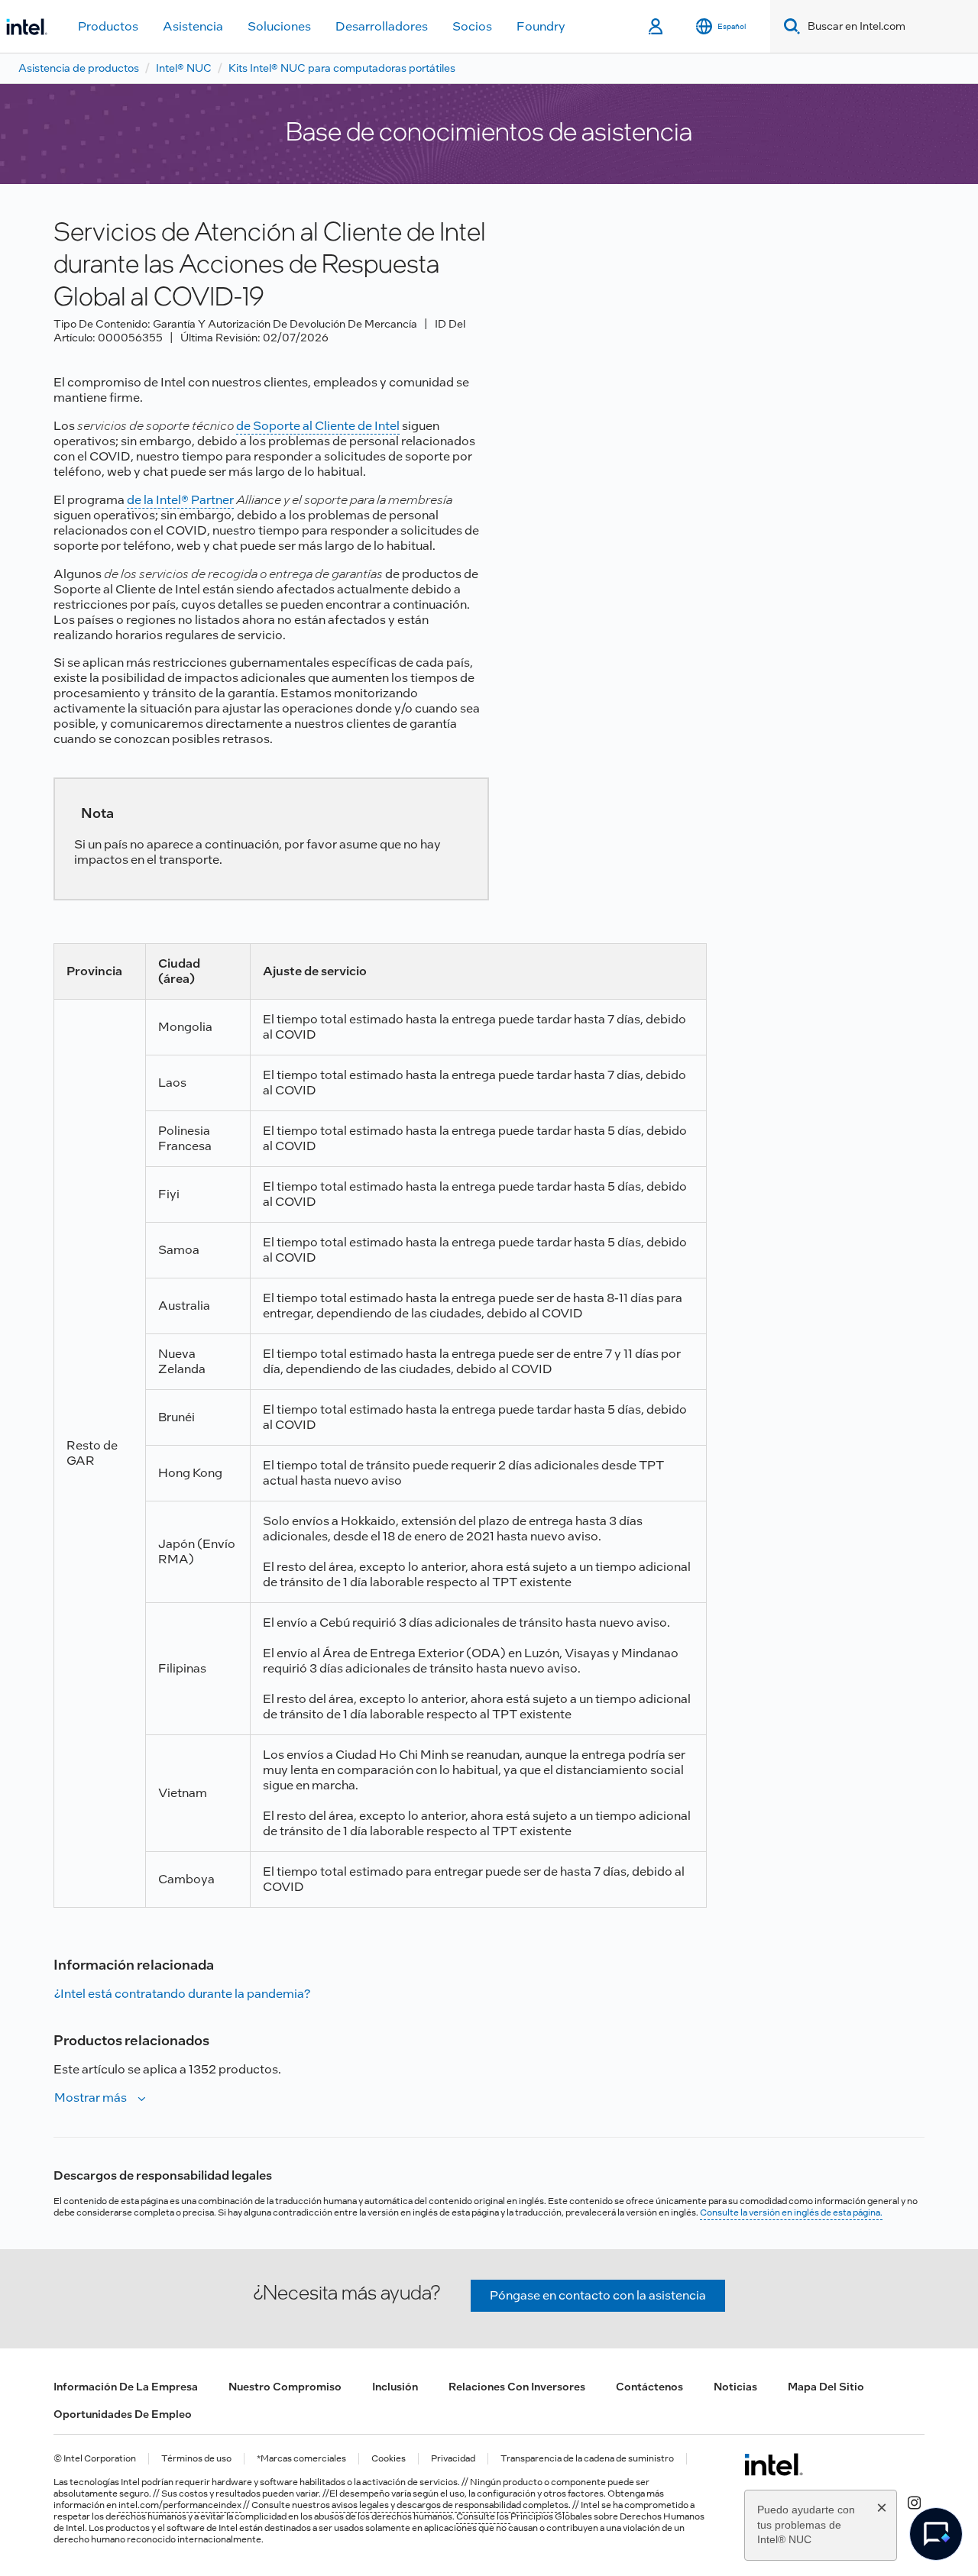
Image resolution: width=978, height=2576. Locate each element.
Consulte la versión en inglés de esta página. (791, 2212)
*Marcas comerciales (301, 2459)
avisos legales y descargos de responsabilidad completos (450, 2505)
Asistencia (193, 26)
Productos (108, 26)
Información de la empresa (126, 2387)
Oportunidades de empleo (123, 2414)
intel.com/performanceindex (180, 2505)
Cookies (389, 2459)
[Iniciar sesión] (657, 27)
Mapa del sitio (826, 2387)
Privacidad (453, 2459)
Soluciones (279, 26)
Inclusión (395, 2387)
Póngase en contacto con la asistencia (598, 2295)
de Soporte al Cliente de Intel (318, 426)
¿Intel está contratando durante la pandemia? (182, 1994)
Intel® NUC (184, 68)
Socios (472, 26)
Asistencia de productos (79, 68)
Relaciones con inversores (517, 2387)
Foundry (541, 26)
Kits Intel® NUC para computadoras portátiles (342, 68)
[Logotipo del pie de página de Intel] (774, 2464)
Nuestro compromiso (285, 2387)
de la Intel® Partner (180, 500)
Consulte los (483, 2516)
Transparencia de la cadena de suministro (587, 2459)
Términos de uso (196, 2459)
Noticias (735, 2387)
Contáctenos (649, 2387)
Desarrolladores (382, 26)
